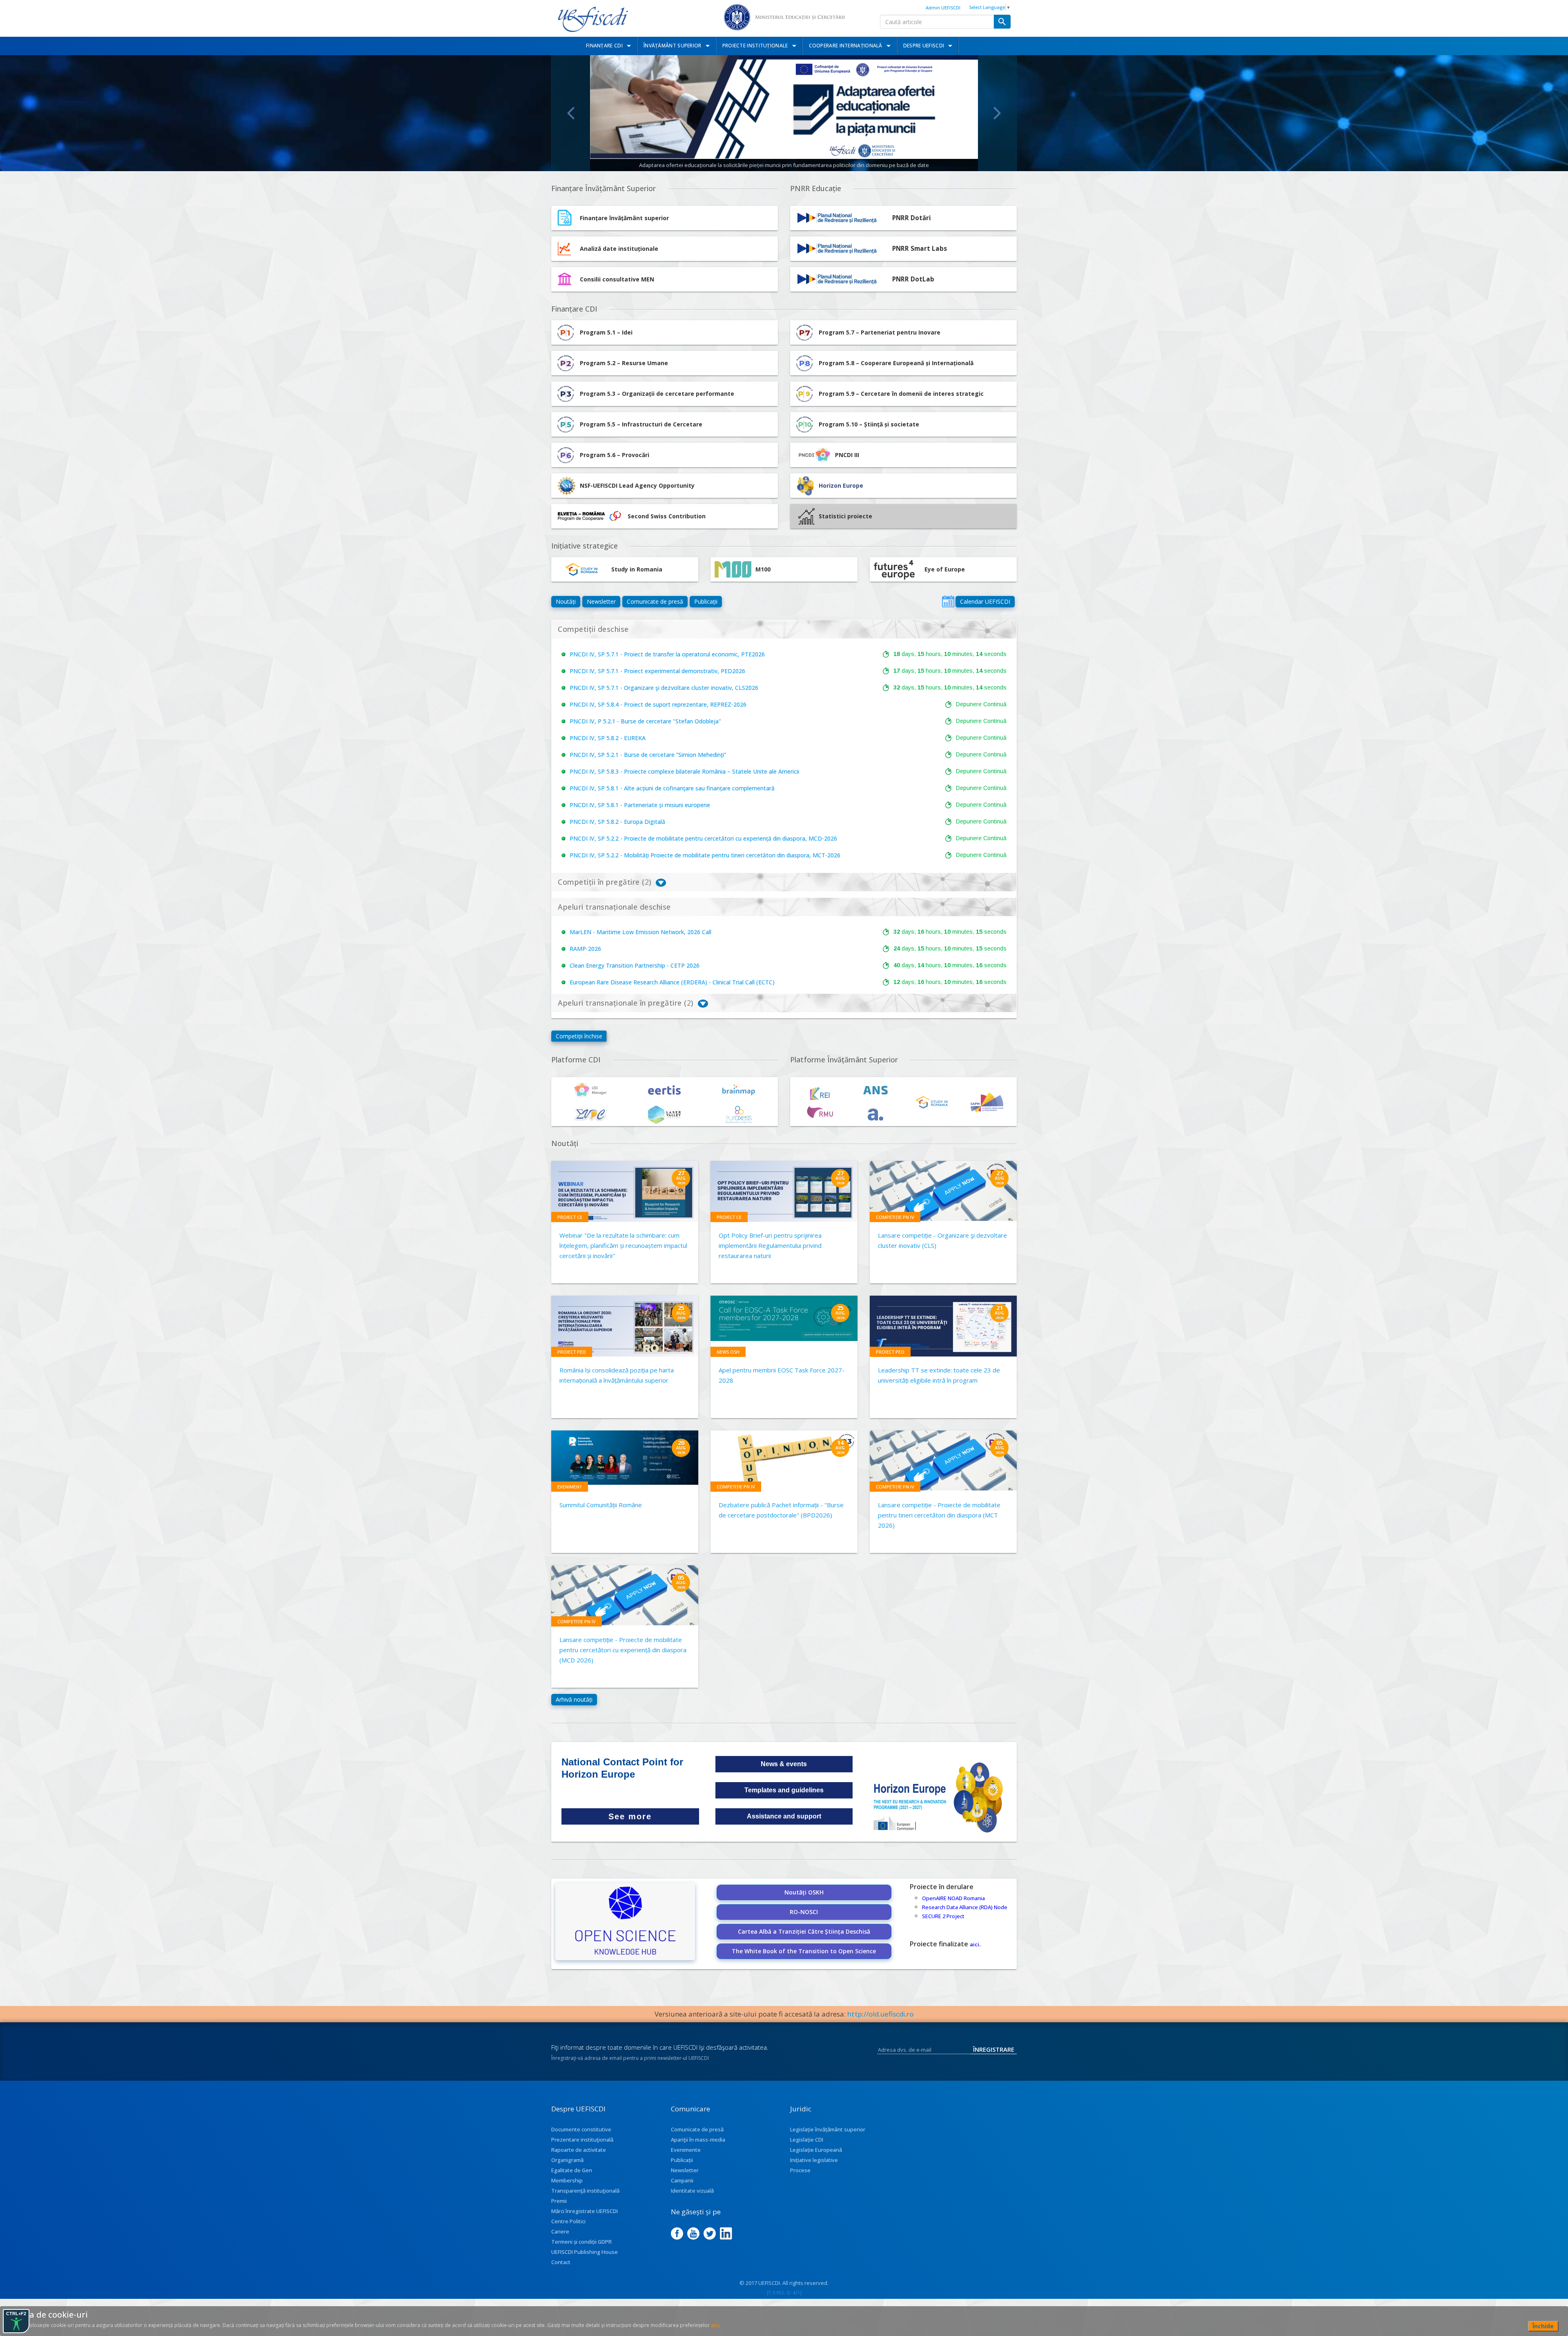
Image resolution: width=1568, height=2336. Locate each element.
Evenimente (686, 2150)
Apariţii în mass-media (698, 2140)
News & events (784, 1764)
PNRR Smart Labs (920, 249)
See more (630, 1816)
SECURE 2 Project (943, 1916)
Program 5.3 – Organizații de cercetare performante (657, 394)
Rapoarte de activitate (579, 2150)
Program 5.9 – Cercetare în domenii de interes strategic (901, 394)
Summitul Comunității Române (601, 1505)
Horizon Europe (841, 485)
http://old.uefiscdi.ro (881, 2014)
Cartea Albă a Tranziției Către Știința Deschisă (804, 1931)
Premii (559, 2201)
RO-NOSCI (804, 1912)
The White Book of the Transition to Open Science (804, 1951)
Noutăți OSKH (804, 1892)
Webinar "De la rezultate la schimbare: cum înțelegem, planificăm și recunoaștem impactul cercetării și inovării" (623, 1245)
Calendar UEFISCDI (985, 601)
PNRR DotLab (913, 279)
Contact (561, 2262)
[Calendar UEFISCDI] (948, 601)
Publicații (706, 601)
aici (974, 1944)
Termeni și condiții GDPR (581, 2242)
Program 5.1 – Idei (606, 332)
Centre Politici (568, 2221)
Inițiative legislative (814, 2160)
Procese (800, 2170)
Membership (567, 2180)
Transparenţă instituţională (585, 2191)
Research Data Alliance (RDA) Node (965, 1907)
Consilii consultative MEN (617, 279)
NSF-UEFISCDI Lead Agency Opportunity (637, 485)
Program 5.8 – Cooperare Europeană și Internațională (896, 363)
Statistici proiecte (845, 516)
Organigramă (567, 2160)
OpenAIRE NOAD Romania (953, 1898)
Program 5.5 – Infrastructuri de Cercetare (641, 424)
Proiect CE (570, 1217)
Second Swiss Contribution (667, 516)
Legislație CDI (807, 2140)
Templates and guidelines (784, 1790)
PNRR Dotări (912, 218)
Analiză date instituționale (619, 249)
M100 (763, 569)
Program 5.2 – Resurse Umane (624, 363)
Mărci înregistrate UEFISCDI (585, 2211)
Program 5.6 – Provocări (615, 455)
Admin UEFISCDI (943, 8)
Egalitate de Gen (572, 2170)
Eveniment (570, 1487)
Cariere (560, 2231)
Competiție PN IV (895, 1217)
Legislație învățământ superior (828, 2129)
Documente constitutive (581, 2129)
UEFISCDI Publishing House (585, 2252)
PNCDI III (847, 455)
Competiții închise (579, 1036)
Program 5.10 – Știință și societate (869, 424)
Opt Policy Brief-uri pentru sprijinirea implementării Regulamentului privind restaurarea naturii (770, 1245)
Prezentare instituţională (582, 2140)
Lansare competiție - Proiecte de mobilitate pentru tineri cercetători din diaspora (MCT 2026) (939, 1515)
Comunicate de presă (655, 601)
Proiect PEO (572, 1352)
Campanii (682, 2180)
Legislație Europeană (816, 2150)
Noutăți (566, 601)
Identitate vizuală (692, 2191)
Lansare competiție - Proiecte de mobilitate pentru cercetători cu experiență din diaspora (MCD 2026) (623, 1650)
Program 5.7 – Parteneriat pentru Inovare (880, 332)
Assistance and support (784, 1816)
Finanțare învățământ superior (624, 218)
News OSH (728, 1352)
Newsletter (601, 601)
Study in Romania (637, 569)
